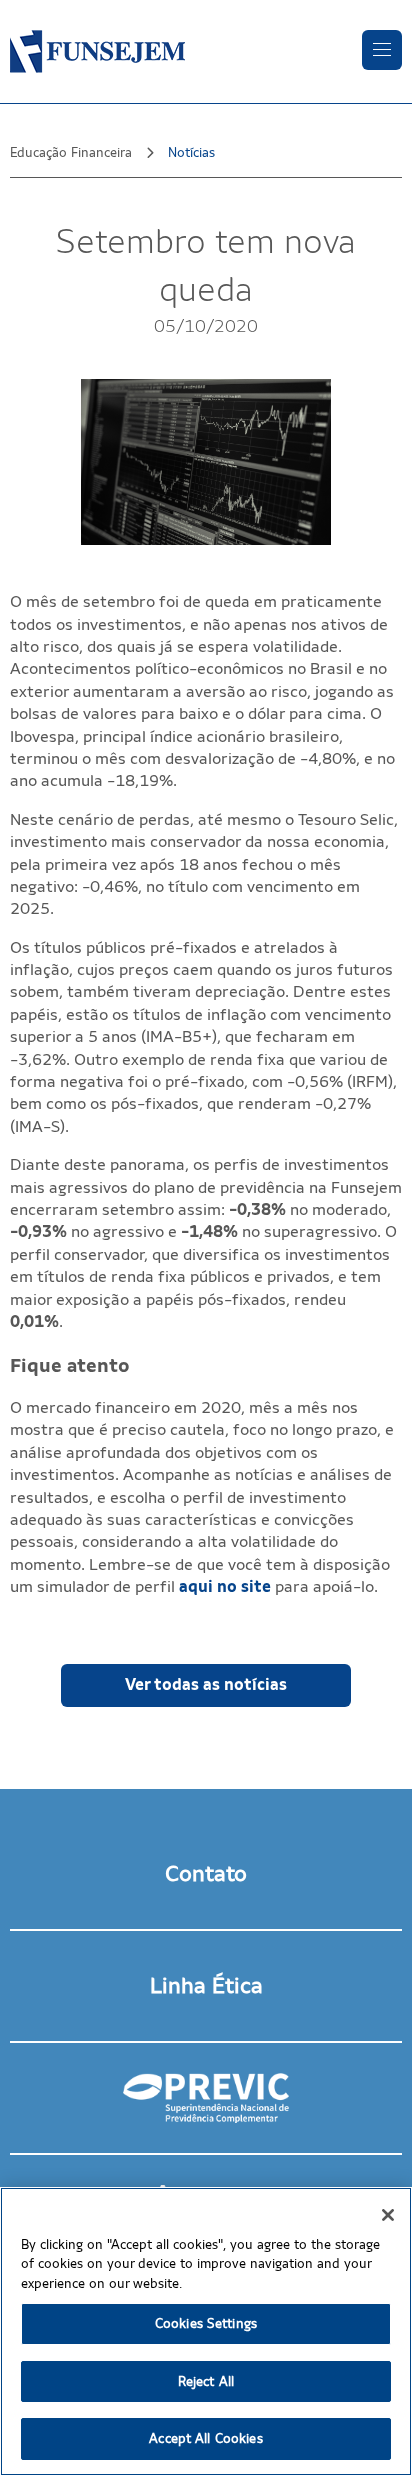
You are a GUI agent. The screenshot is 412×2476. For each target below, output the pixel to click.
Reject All (206, 2381)
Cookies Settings (206, 2323)
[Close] (388, 2215)
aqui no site (225, 1586)
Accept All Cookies (205, 2438)
